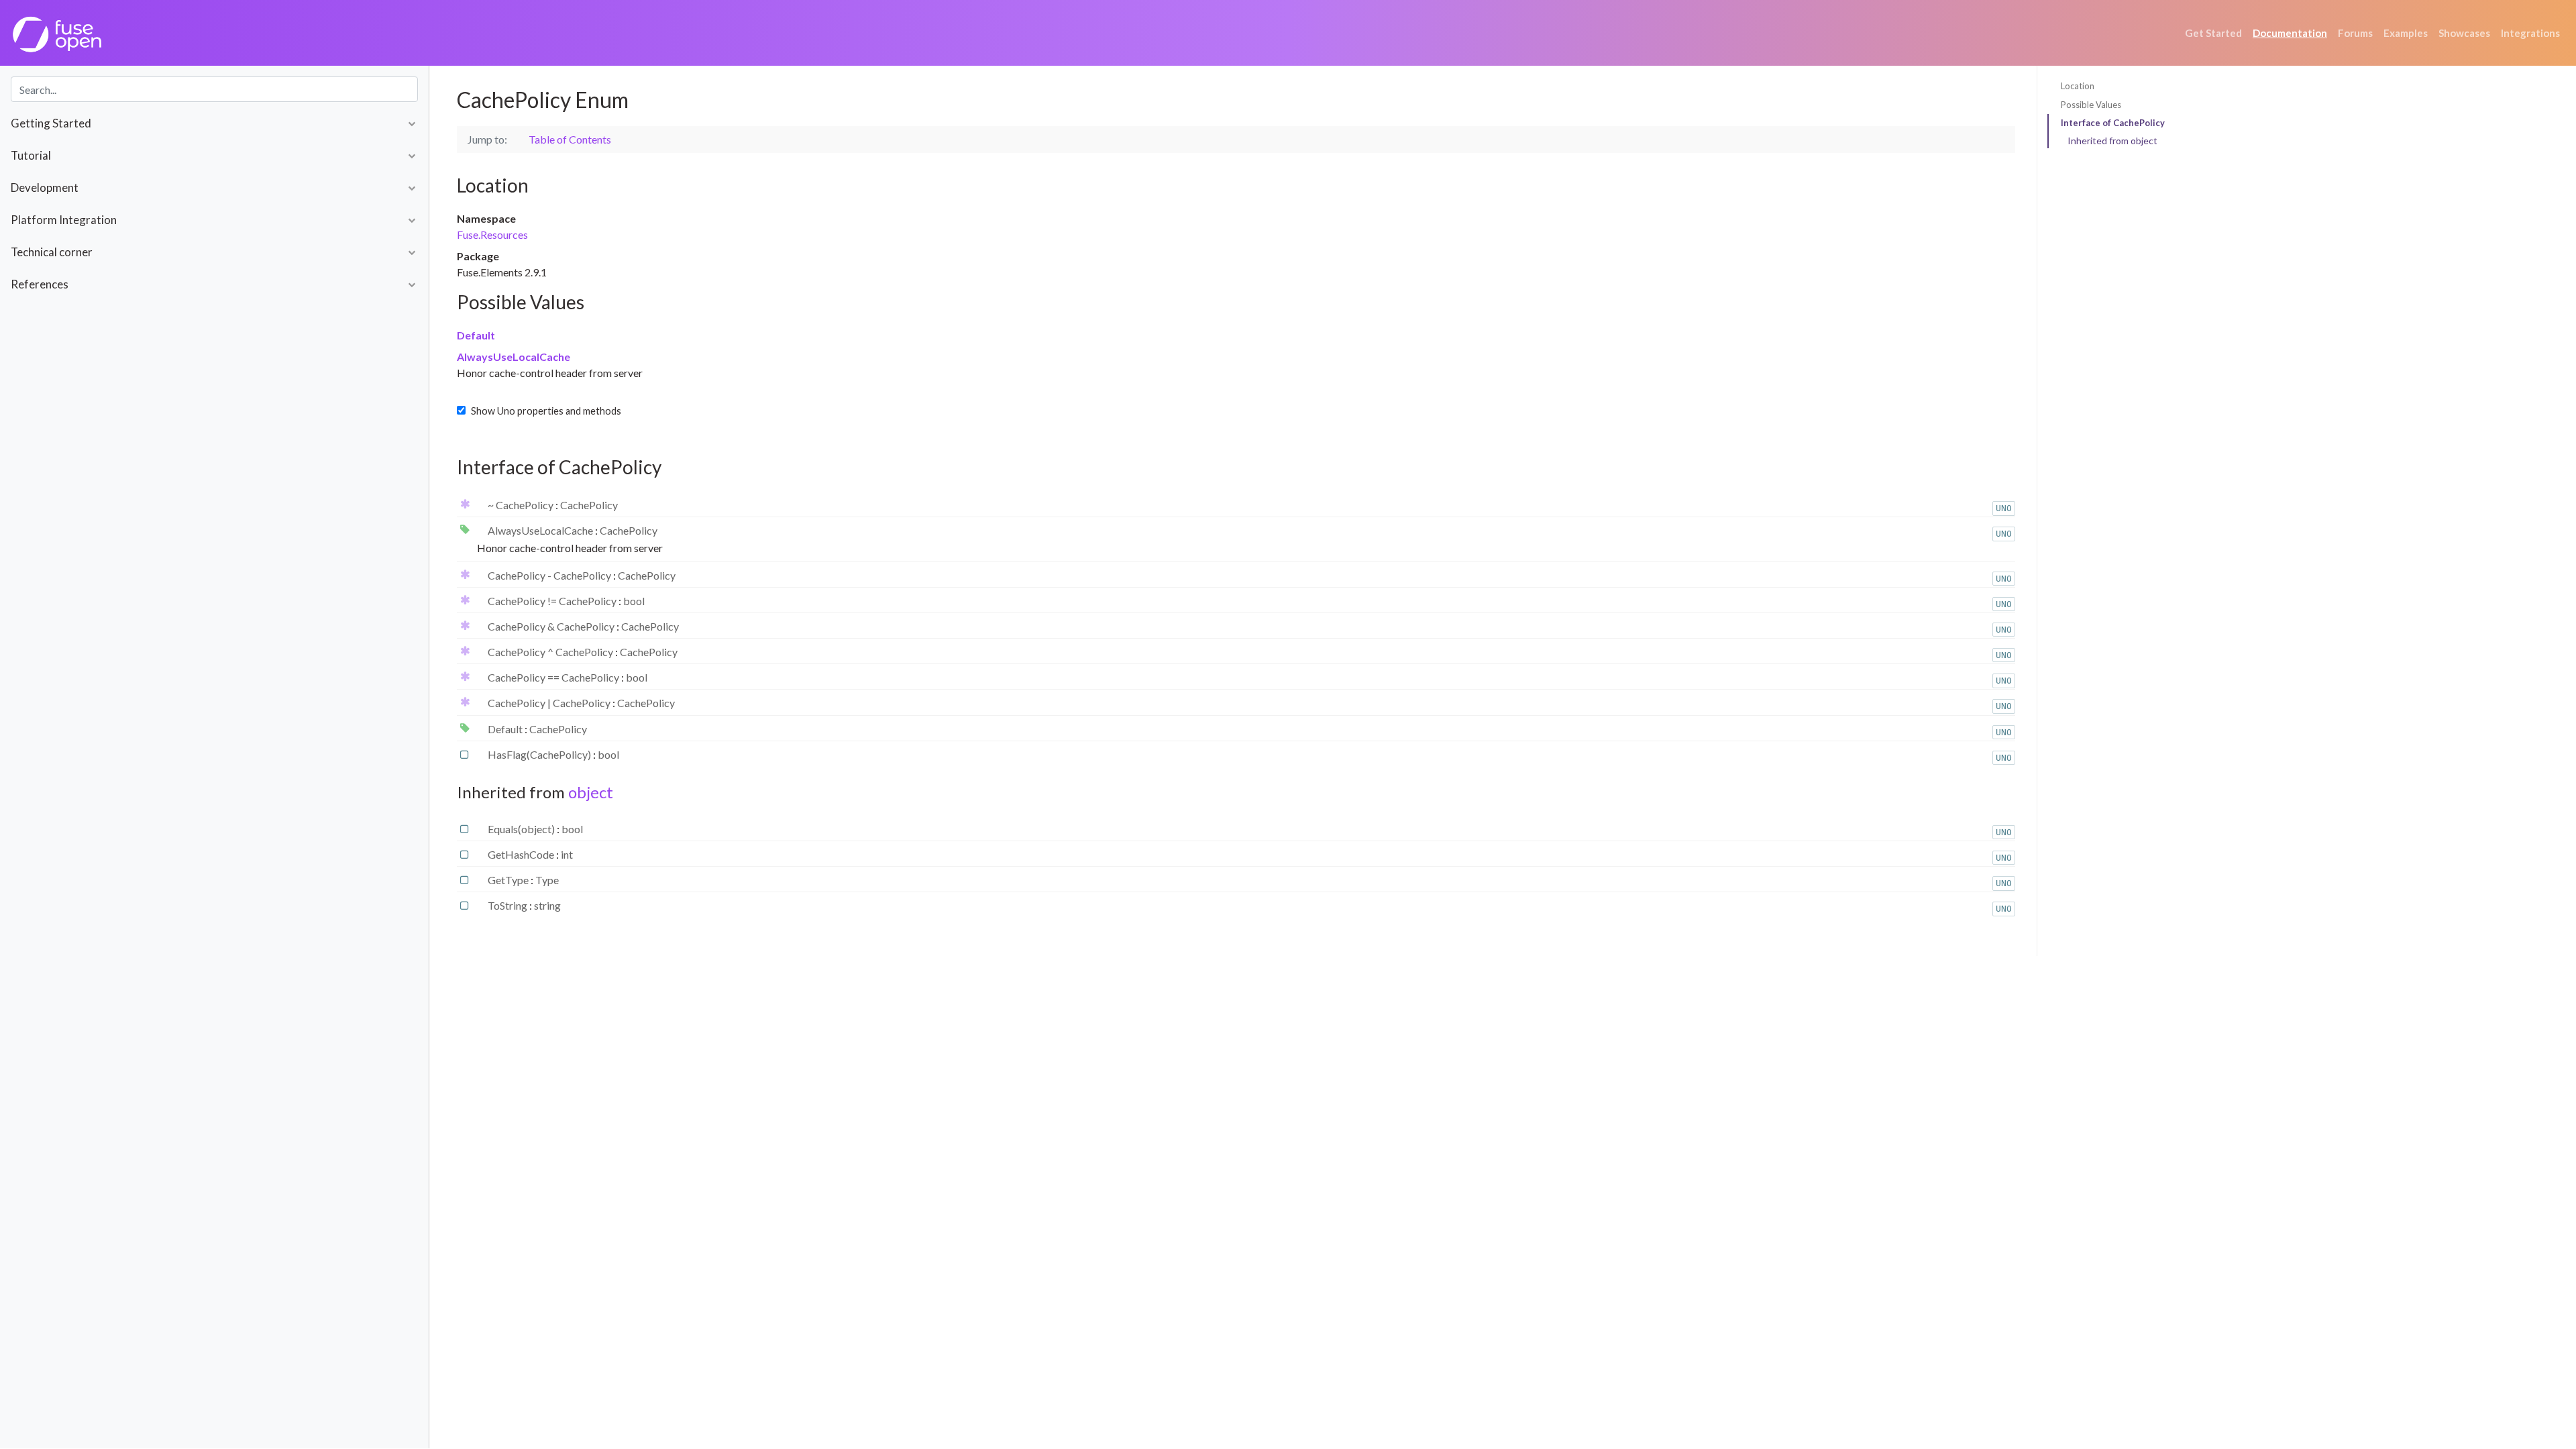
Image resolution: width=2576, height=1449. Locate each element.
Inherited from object (2112, 141)
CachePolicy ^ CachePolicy (551, 652)
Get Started (2213, 33)
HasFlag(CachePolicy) (540, 754)
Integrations (2530, 33)
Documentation (2290, 33)
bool (634, 601)
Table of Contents (570, 139)
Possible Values (2091, 105)
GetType (509, 880)
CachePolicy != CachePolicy (553, 601)
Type (547, 880)
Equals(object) (522, 829)
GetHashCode (522, 854)
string (547, 905)
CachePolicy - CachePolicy (550, 575)
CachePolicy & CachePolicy (552, 626)
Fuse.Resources (492, 234)
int (567, 854)
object (591, 792)
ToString (508, 905)
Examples (2406, 33)
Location (2078, 86)
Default (476, 335)
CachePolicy (589, 505)
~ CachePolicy (522, 505)
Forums (2355, 33)
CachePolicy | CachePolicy (550, 703)
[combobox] (214, 89)
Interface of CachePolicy (2113, 123)
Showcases (2464, 33)
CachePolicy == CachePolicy (554, 677)
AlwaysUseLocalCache (514, 357)
